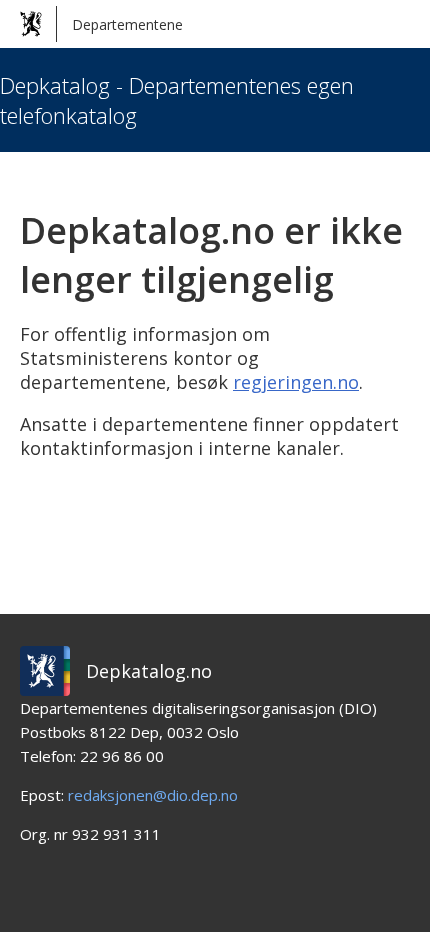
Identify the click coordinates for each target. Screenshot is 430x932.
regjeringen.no (296, 382)
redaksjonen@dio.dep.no (153, 795)
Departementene (127, 24)
